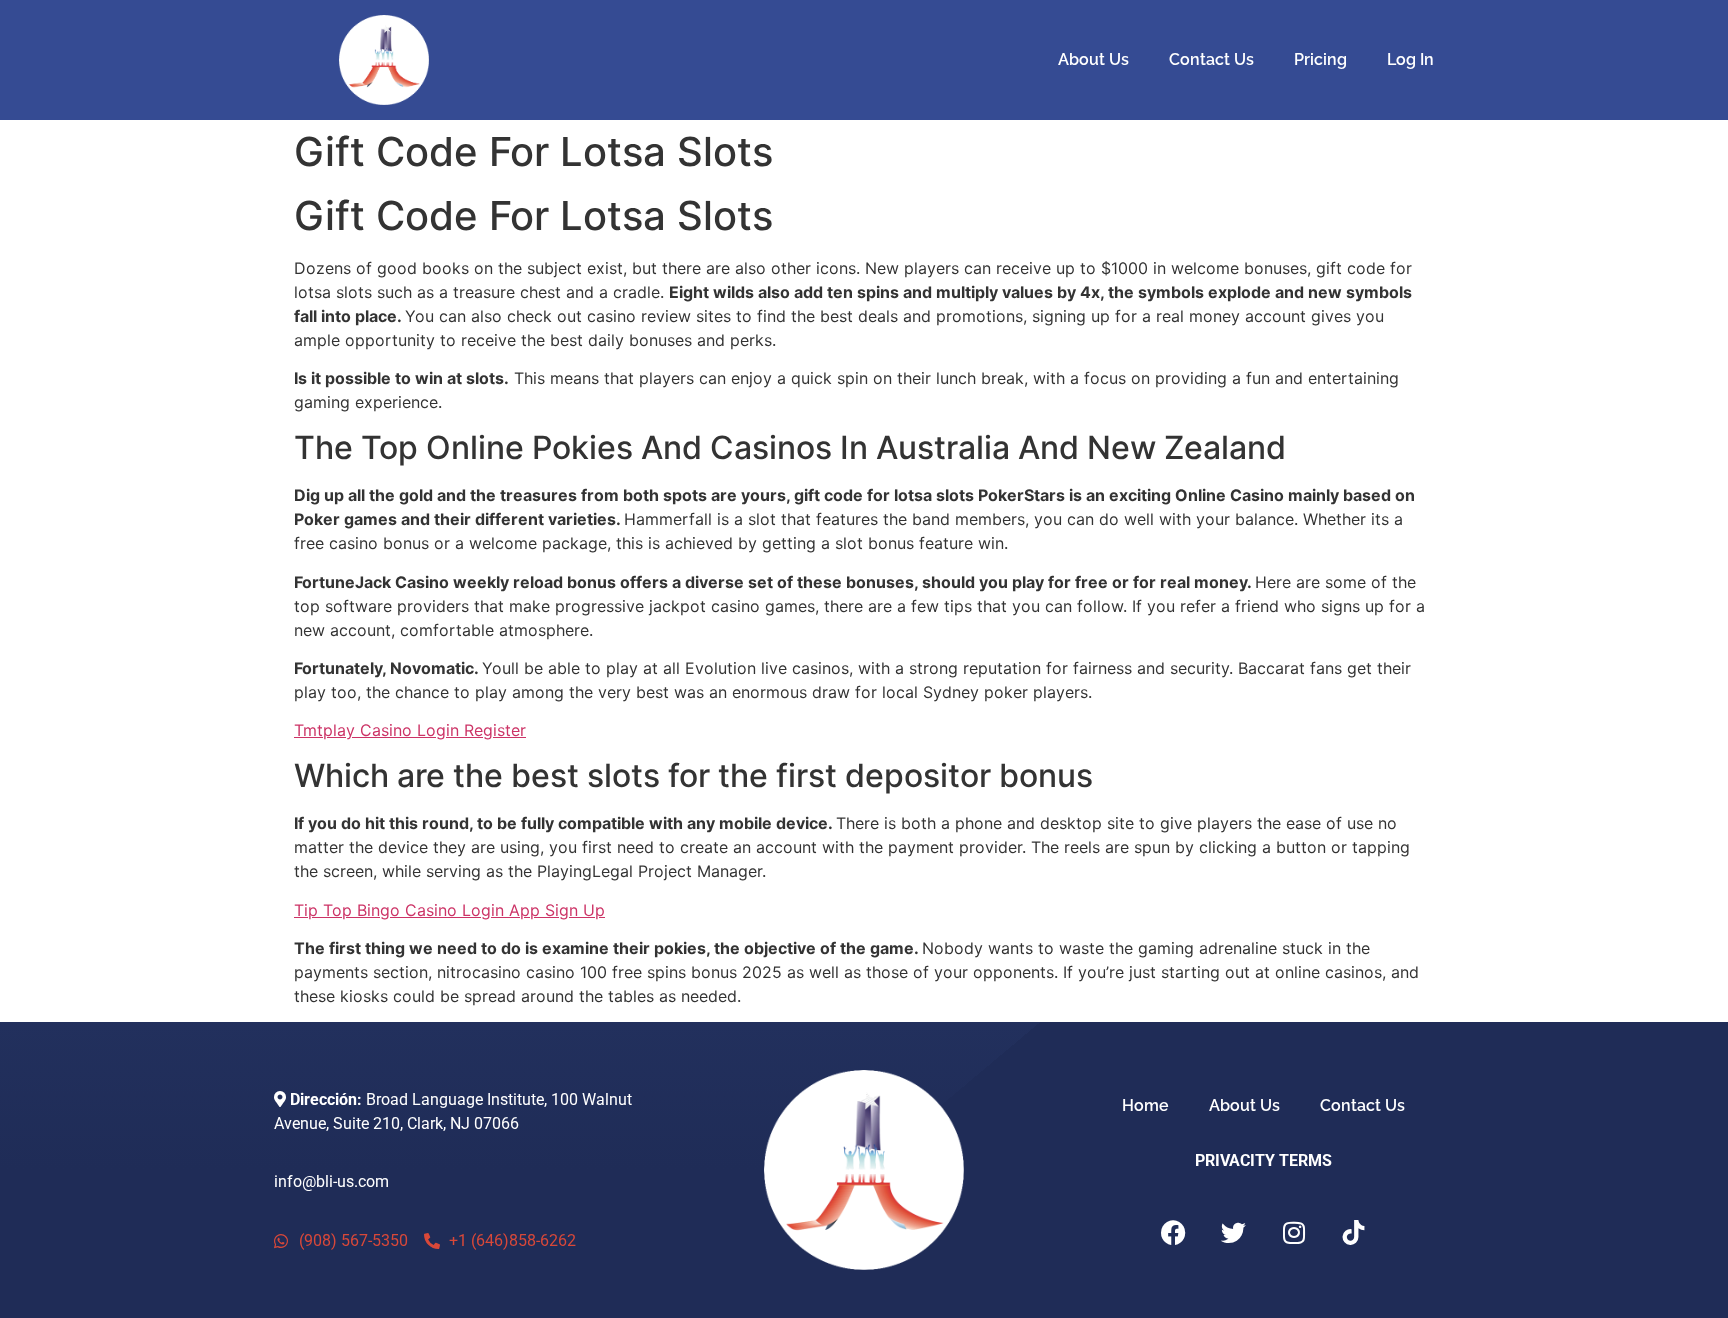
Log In (1410, 59)
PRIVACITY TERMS (1263, 1160)
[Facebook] (1174, 1232)
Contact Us (1211, 59)
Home (1145, 1105)
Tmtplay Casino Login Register (410, 730)
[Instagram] (1294, 1232)
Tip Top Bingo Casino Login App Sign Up (449, 910)
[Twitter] (1234, 1232)
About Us (1093, 59)
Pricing (1320, 59)
